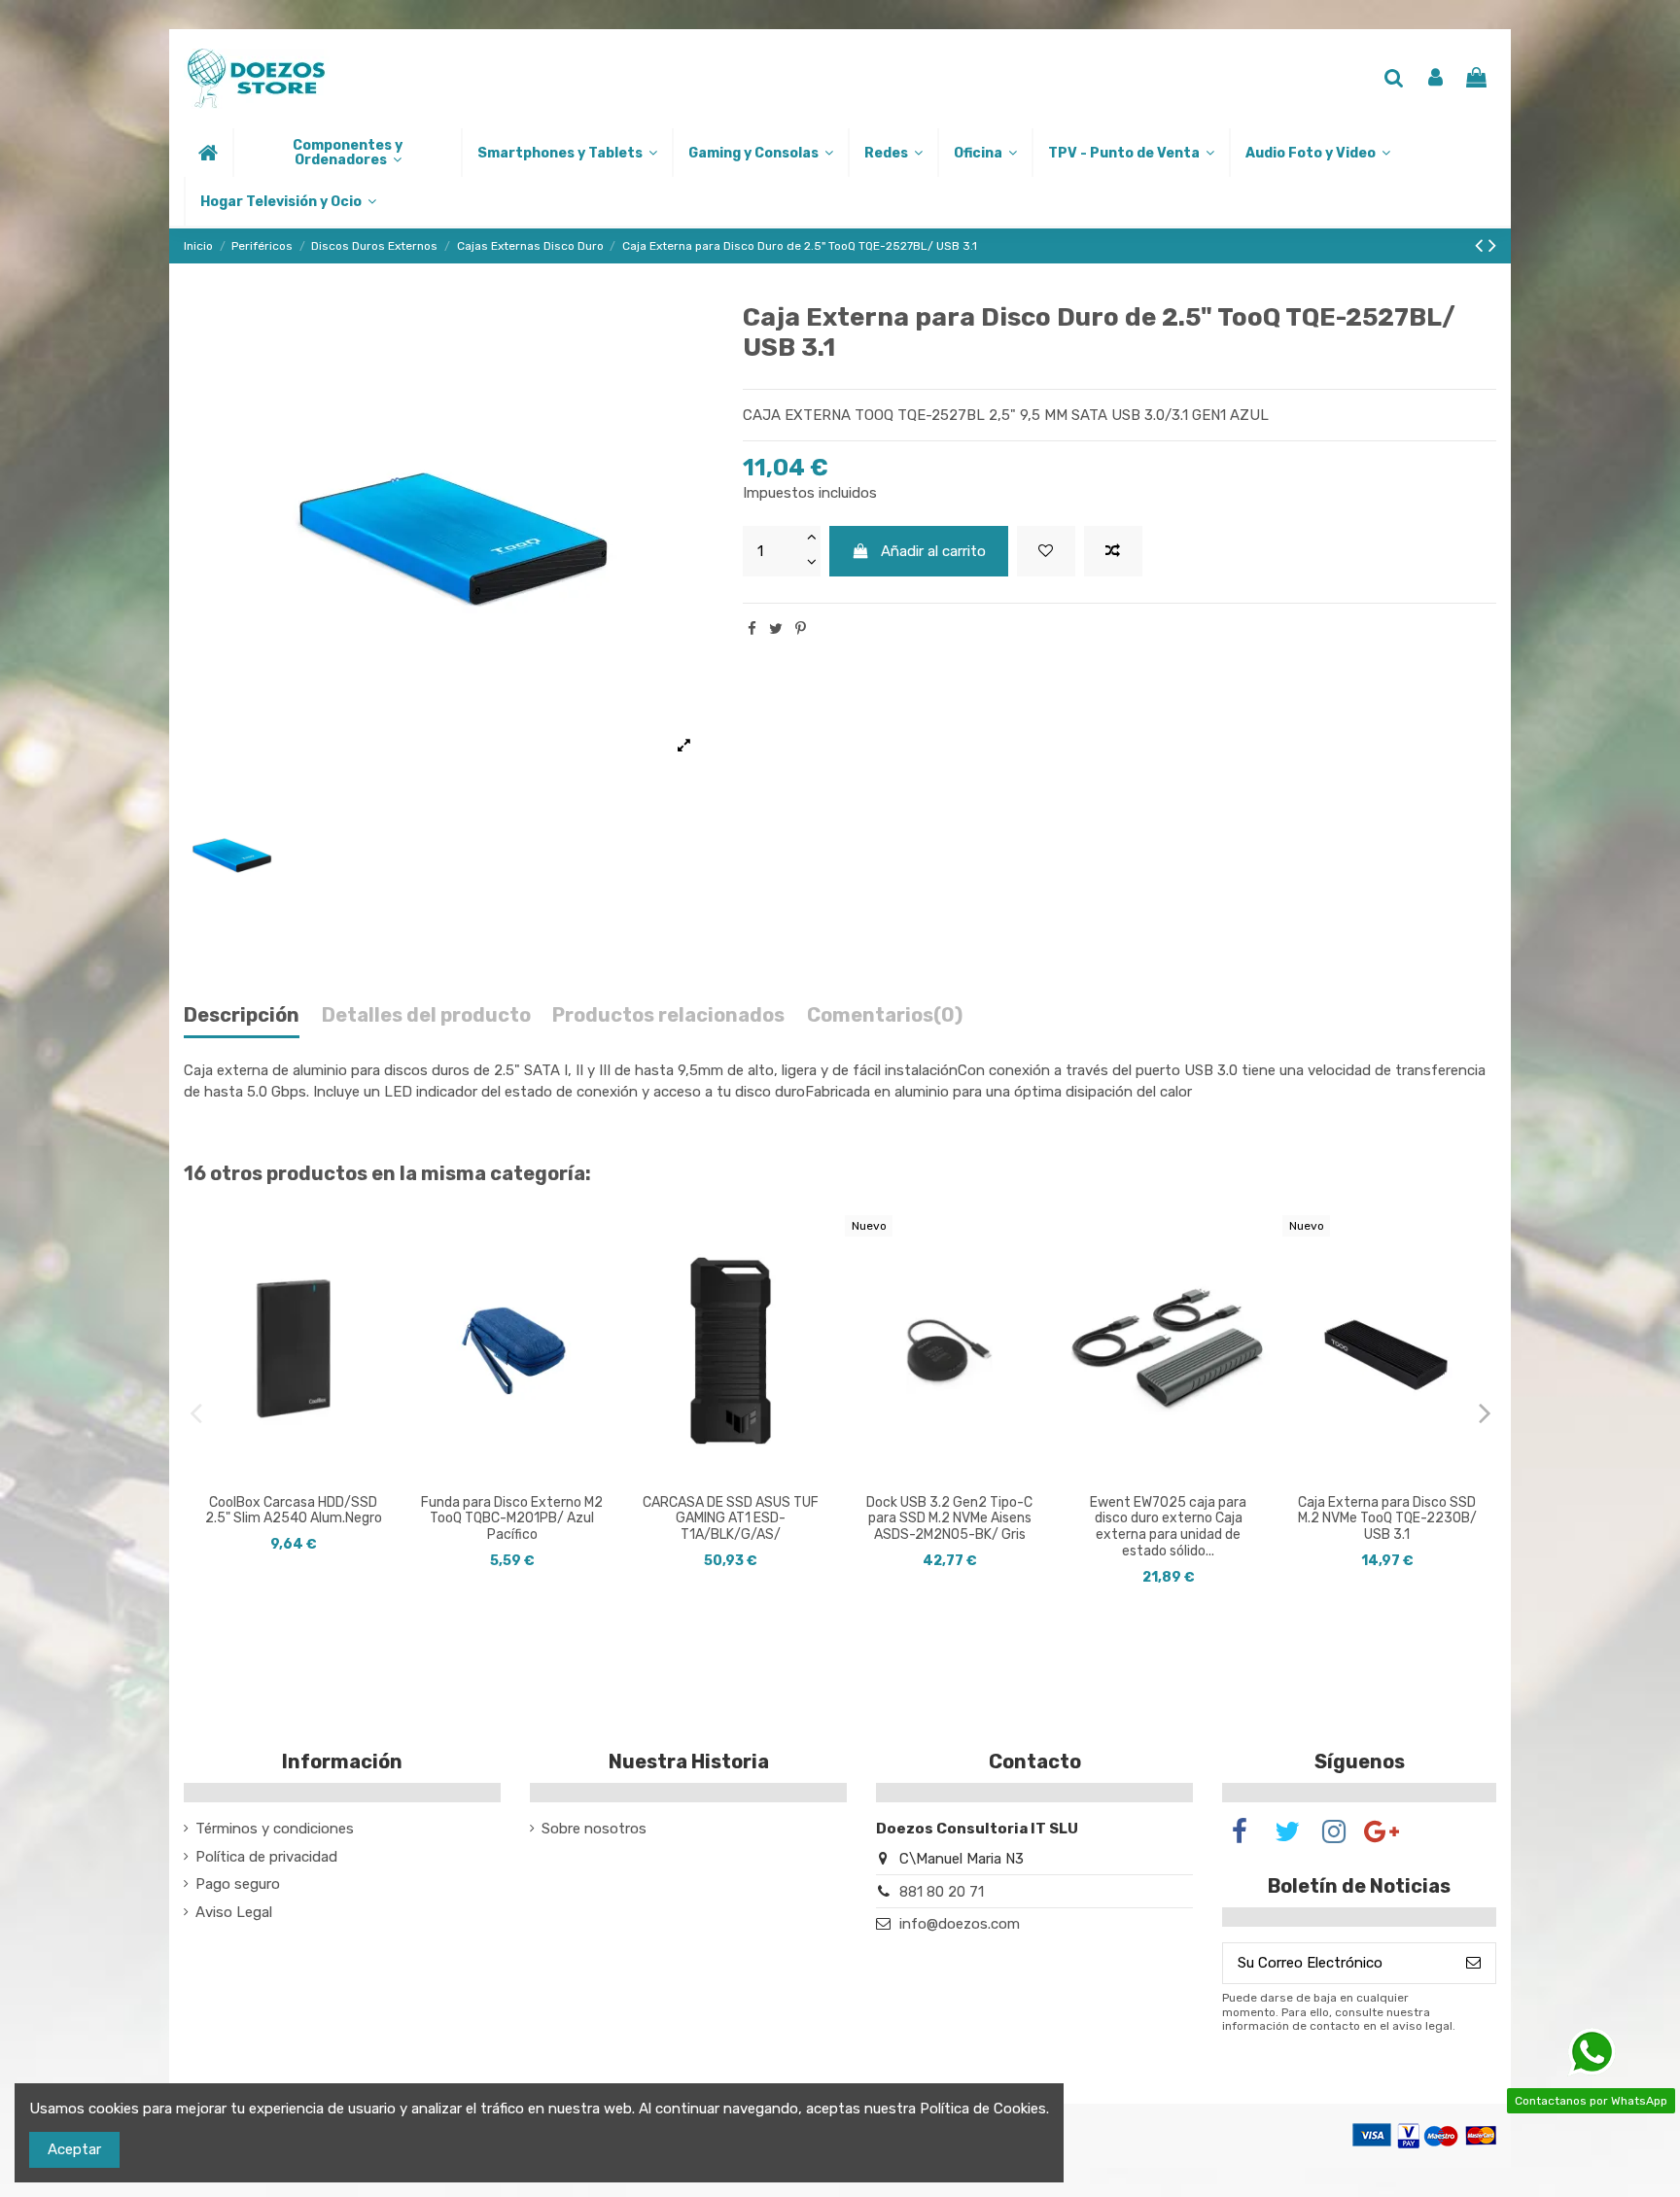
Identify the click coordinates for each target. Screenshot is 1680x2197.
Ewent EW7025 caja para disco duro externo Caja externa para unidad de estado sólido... (1168, 1527)
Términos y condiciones (275, 1829)
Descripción (242, 1015)
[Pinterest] (801, 629)
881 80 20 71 (942, 1892)
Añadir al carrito (933, 551)
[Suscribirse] (1473, 1963)
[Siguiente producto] (1492, 245)
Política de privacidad (266, 1857)
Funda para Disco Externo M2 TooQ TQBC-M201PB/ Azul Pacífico (512, 1519)
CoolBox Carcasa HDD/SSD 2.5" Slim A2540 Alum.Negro (294, 1511)
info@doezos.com (960, 1924)
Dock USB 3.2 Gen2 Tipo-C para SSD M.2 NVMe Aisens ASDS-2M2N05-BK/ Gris (949, 1519)
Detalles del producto (426, 1015)
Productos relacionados (668, 1015)
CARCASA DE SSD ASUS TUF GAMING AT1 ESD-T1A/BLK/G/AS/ (731, 1519)
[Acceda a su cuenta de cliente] (1435, 79)
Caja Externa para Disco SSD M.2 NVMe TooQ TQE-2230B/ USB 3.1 (1387, 1519)
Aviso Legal (234, 1912)
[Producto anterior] (1482, 245)
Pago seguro (238, 1884)
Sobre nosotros (594, 1829)
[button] (347, 153)
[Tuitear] (776, 629)
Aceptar (74, 2149)
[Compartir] (752, 629)
